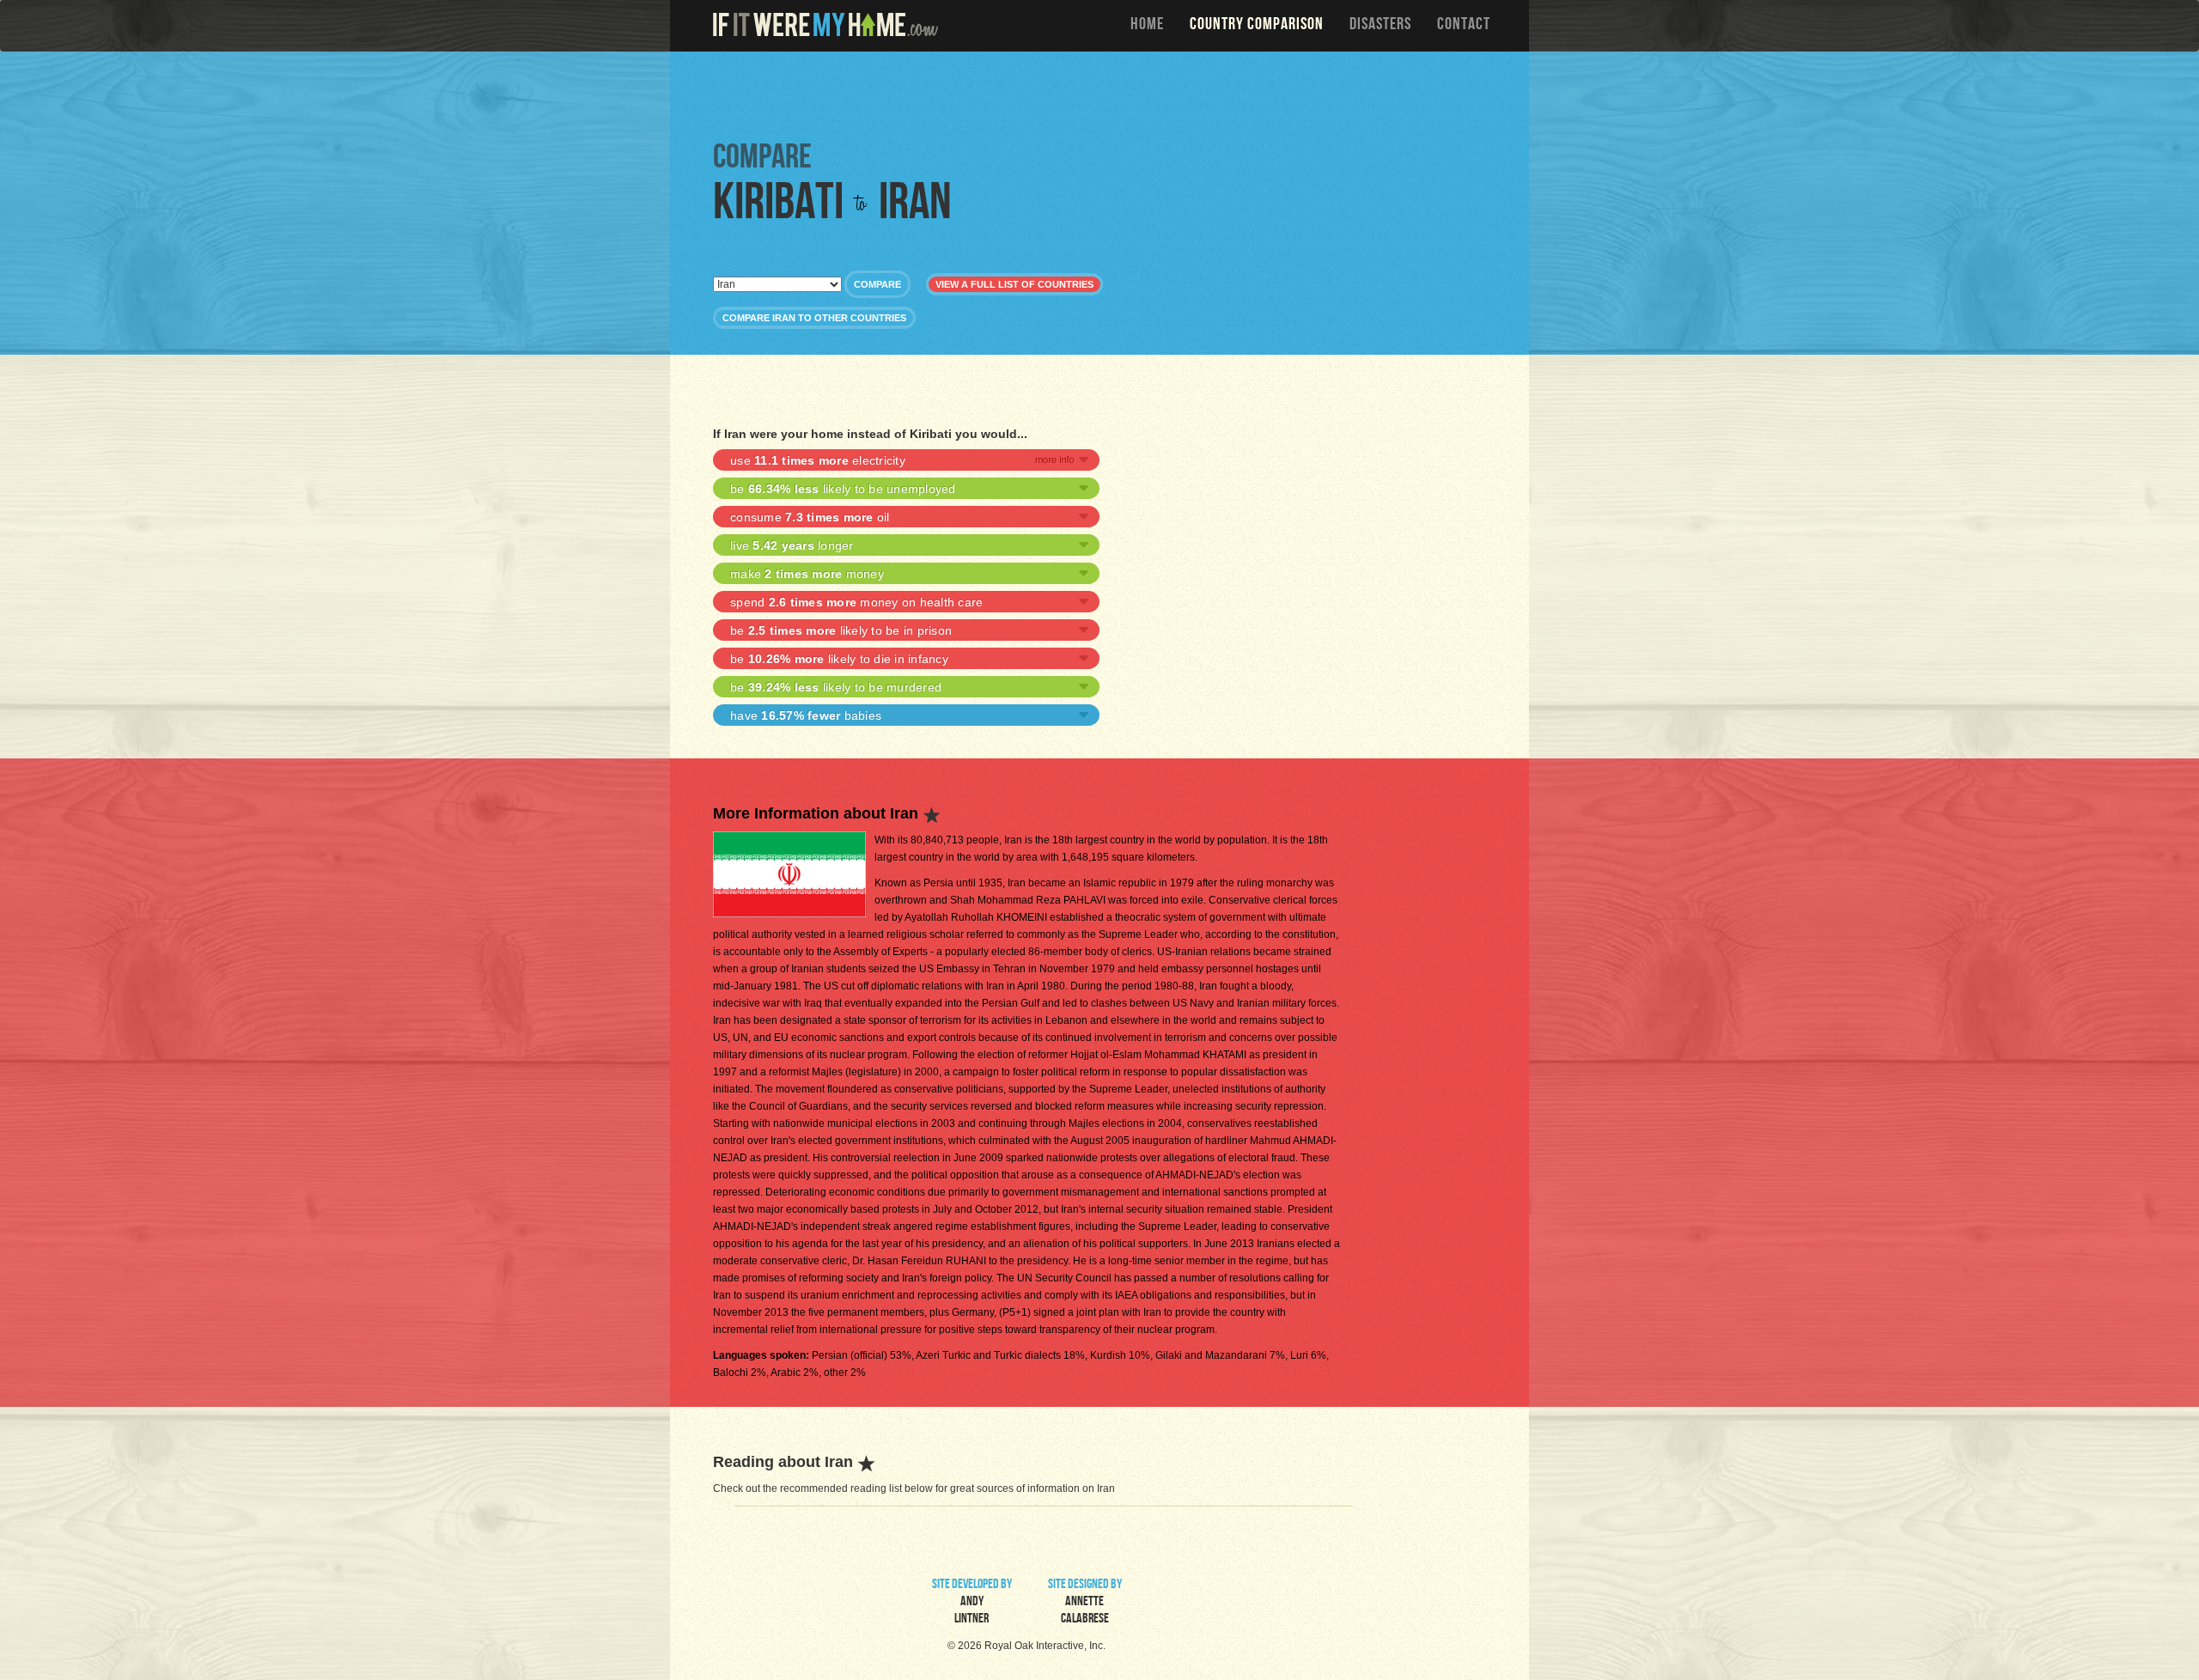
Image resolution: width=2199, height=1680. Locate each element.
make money (807, 574)
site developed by (972, 1603)
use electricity (818, 460)
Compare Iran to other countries (814, 318)
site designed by (1085, 1603)
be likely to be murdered (836, 687)
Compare (877, 284)
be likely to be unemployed (843, 489)
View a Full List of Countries (1014, 284)
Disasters (1380, 26)
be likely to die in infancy (839, 659)
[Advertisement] (1104, 94)
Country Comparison (1257, 26)
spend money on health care (856, 602)
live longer (792, 545)
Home (1147, 26)
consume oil (810, 517)
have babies (806, 715)
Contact (1464, 26)
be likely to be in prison (841, 630)
